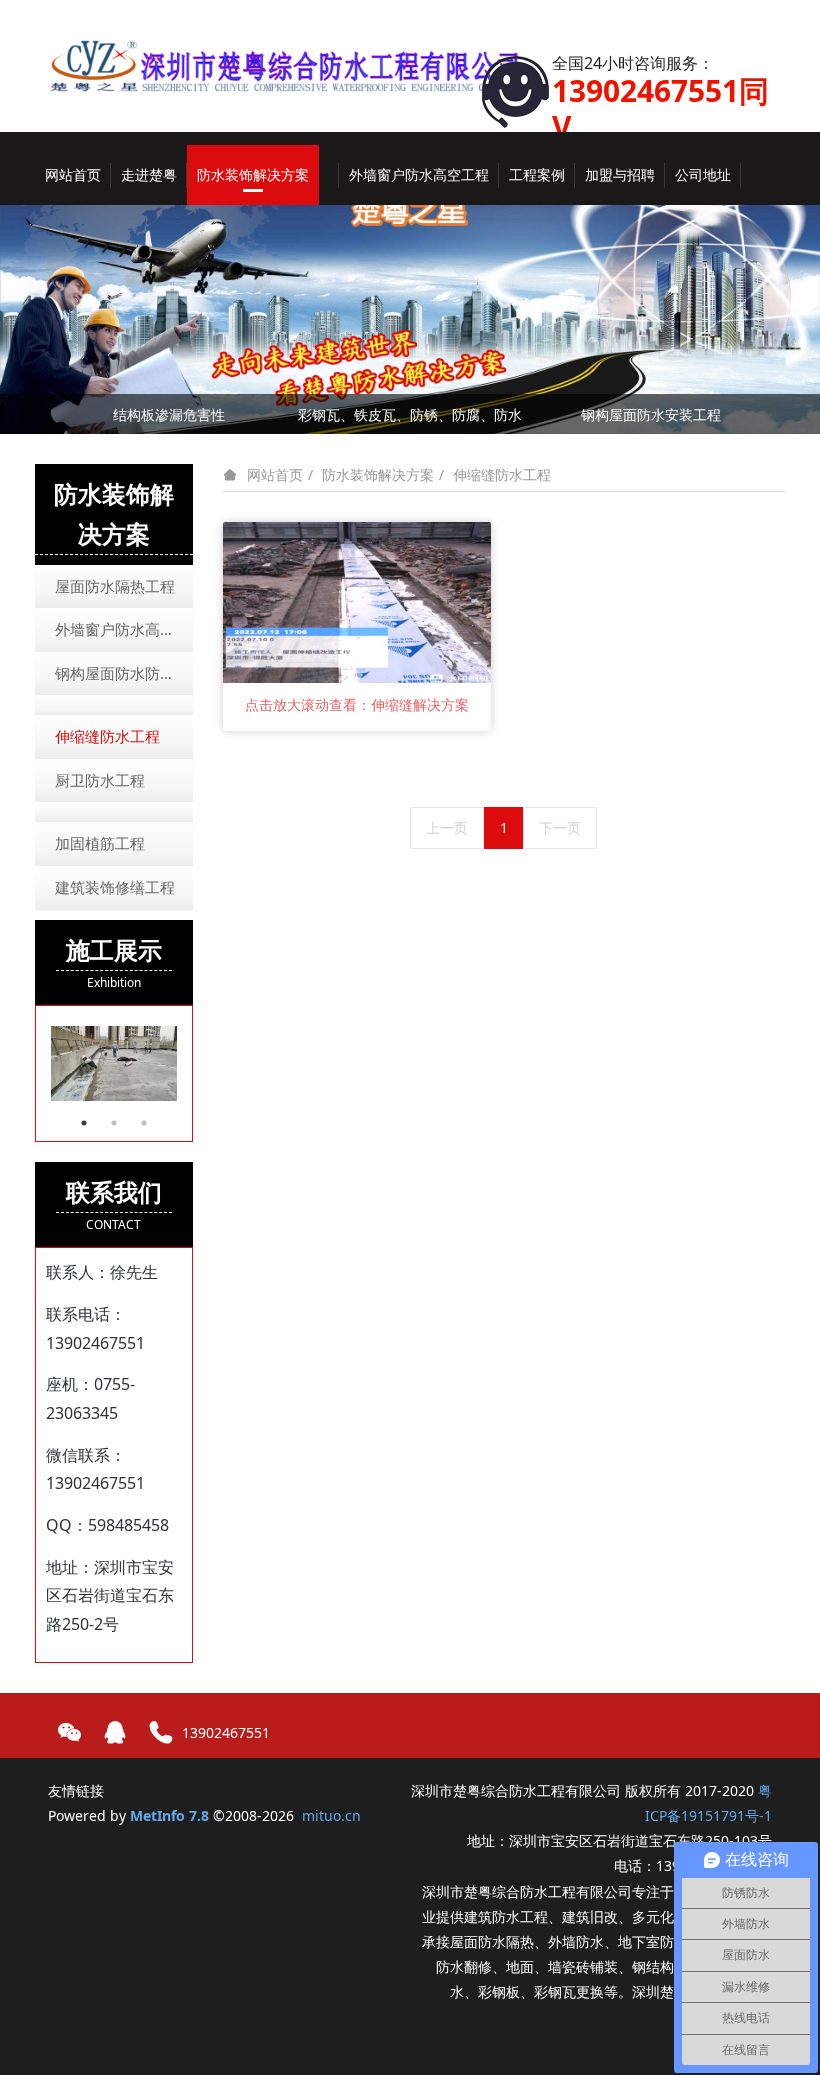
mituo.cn (331, 1815)
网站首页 (73, 174)
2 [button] (114, 1123)
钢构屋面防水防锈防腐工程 (124, 673)
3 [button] (144, 1123)
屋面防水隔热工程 (115, 586)
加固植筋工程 (100, 843)
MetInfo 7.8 (169, 1815)
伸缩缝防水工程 (502, 474)
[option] (114, 1064)
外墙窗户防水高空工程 (124, 629)
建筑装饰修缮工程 (115, 887)
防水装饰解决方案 (378, 474)
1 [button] (84, 1123)
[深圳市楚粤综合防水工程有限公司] (298, 49)
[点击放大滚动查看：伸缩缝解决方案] (357, 600)
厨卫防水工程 (100, 780)
